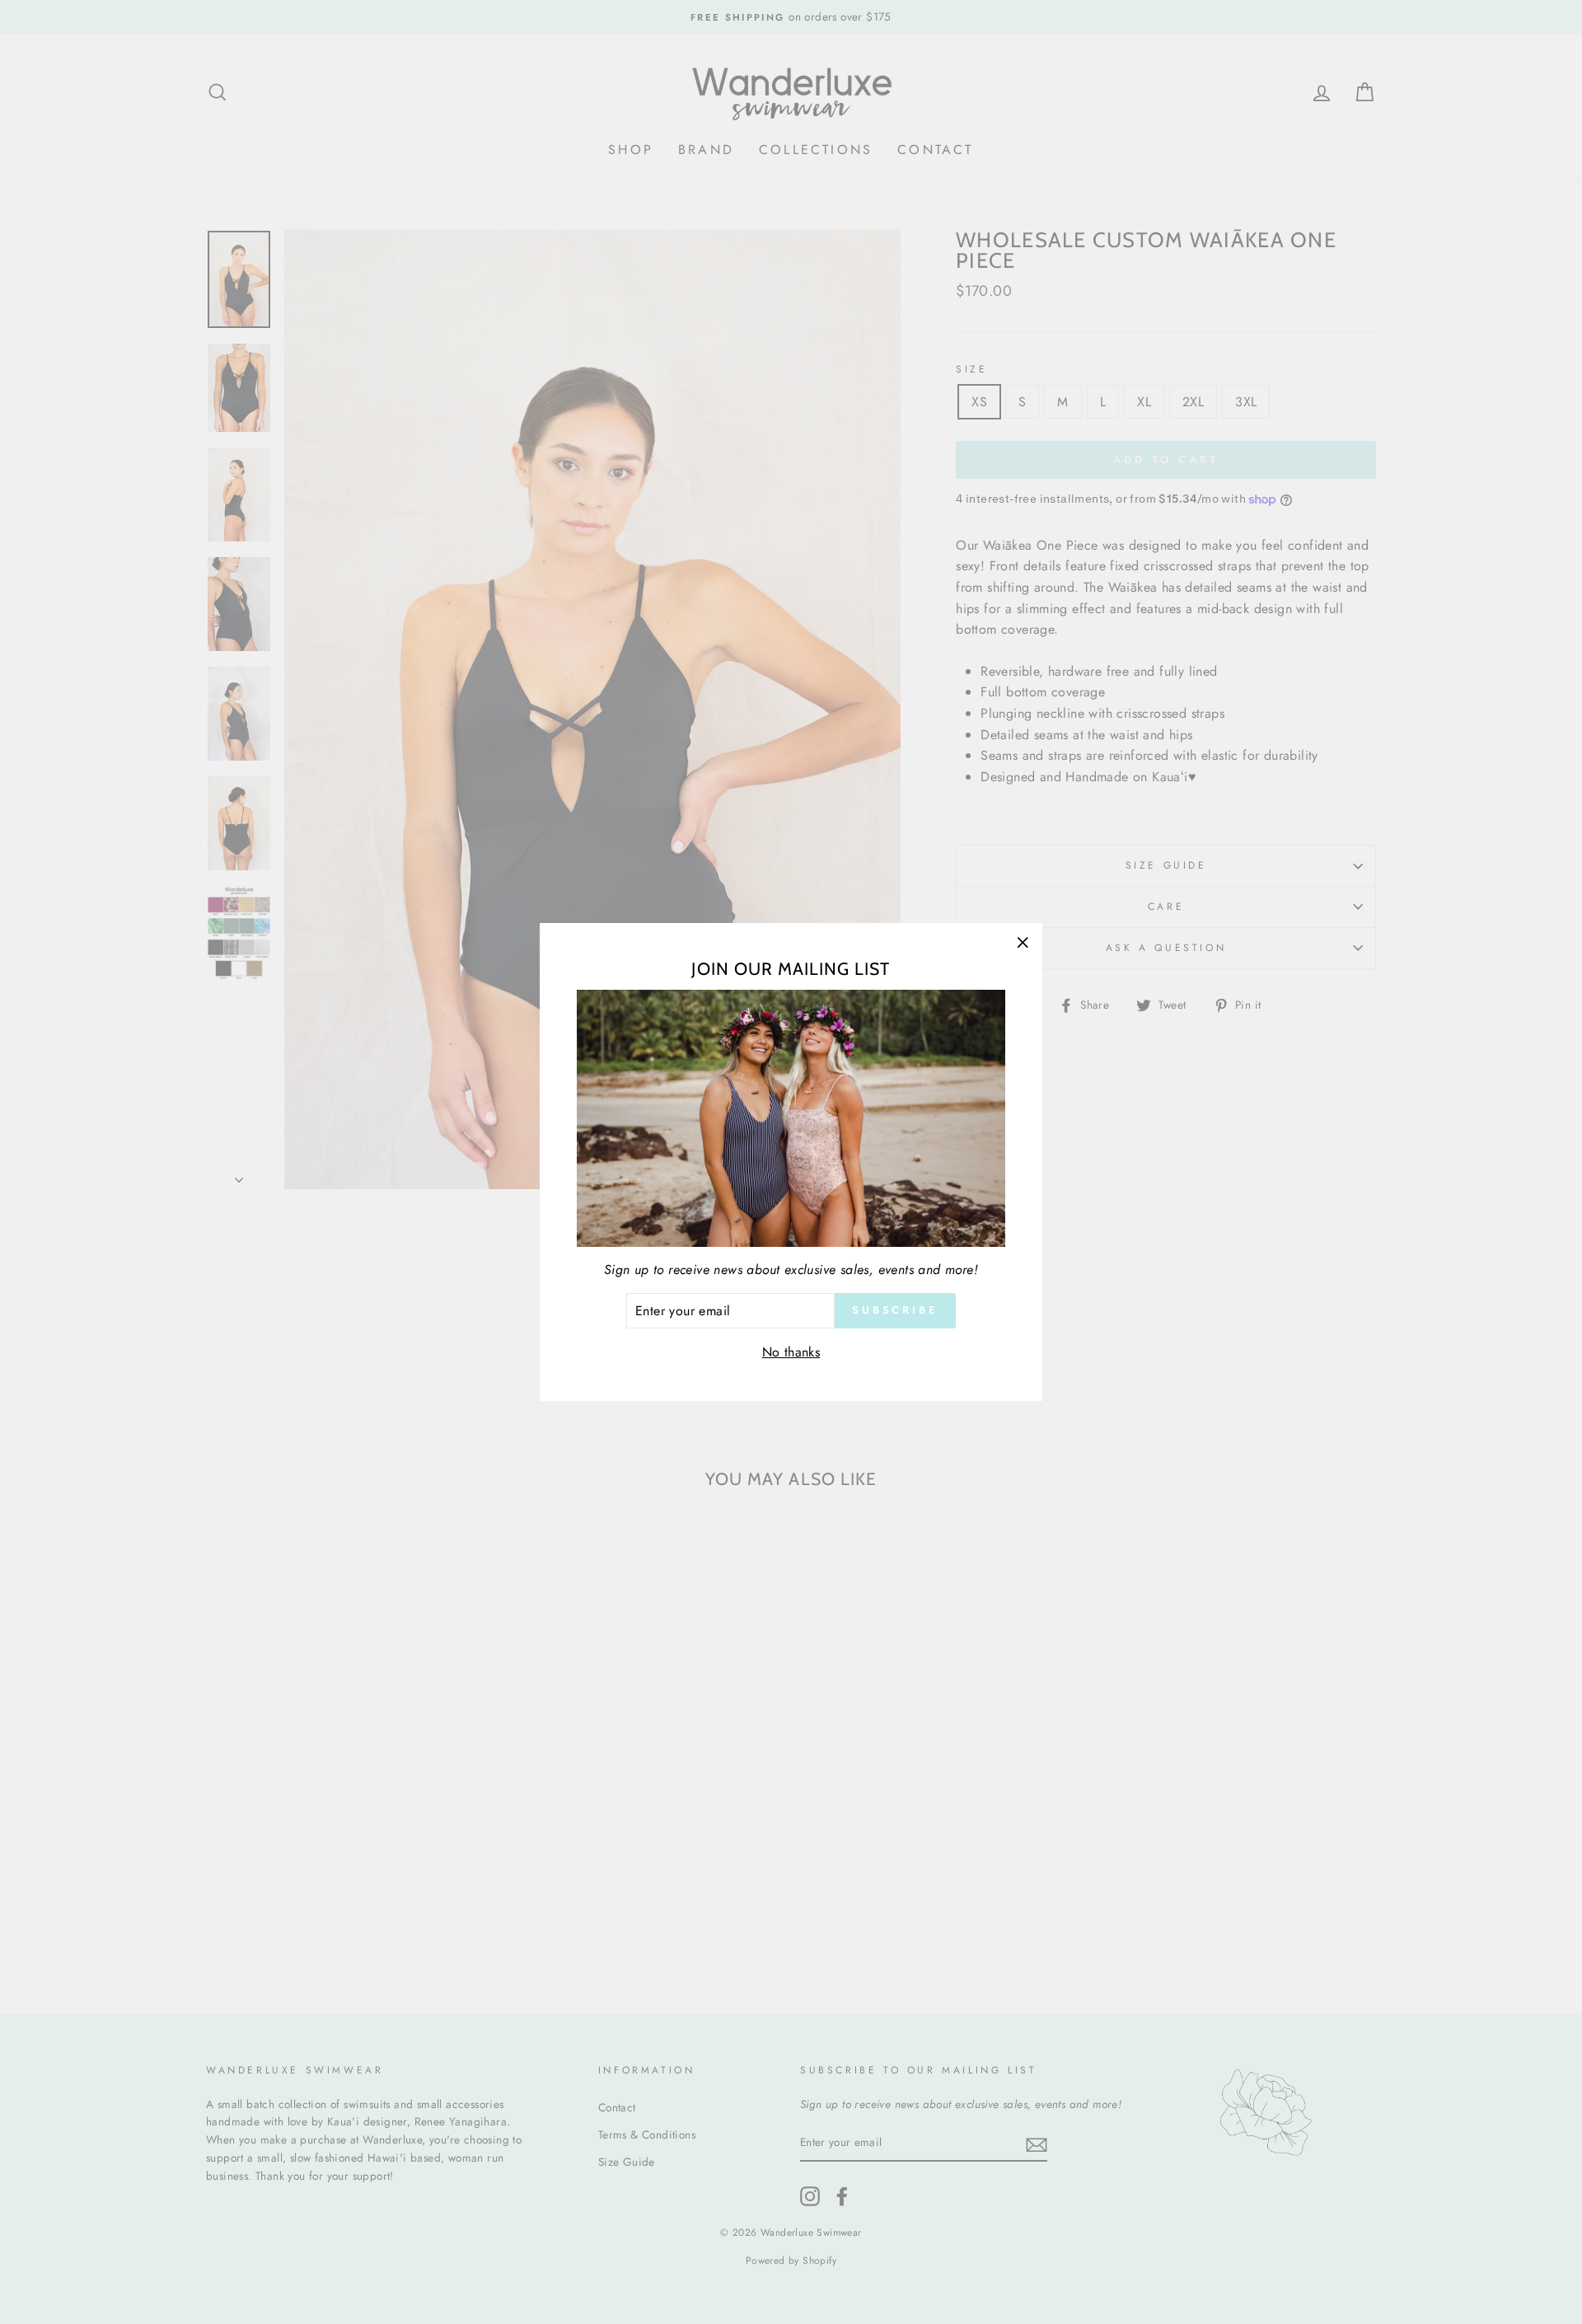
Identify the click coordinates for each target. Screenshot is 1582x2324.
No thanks (791, 1352)
